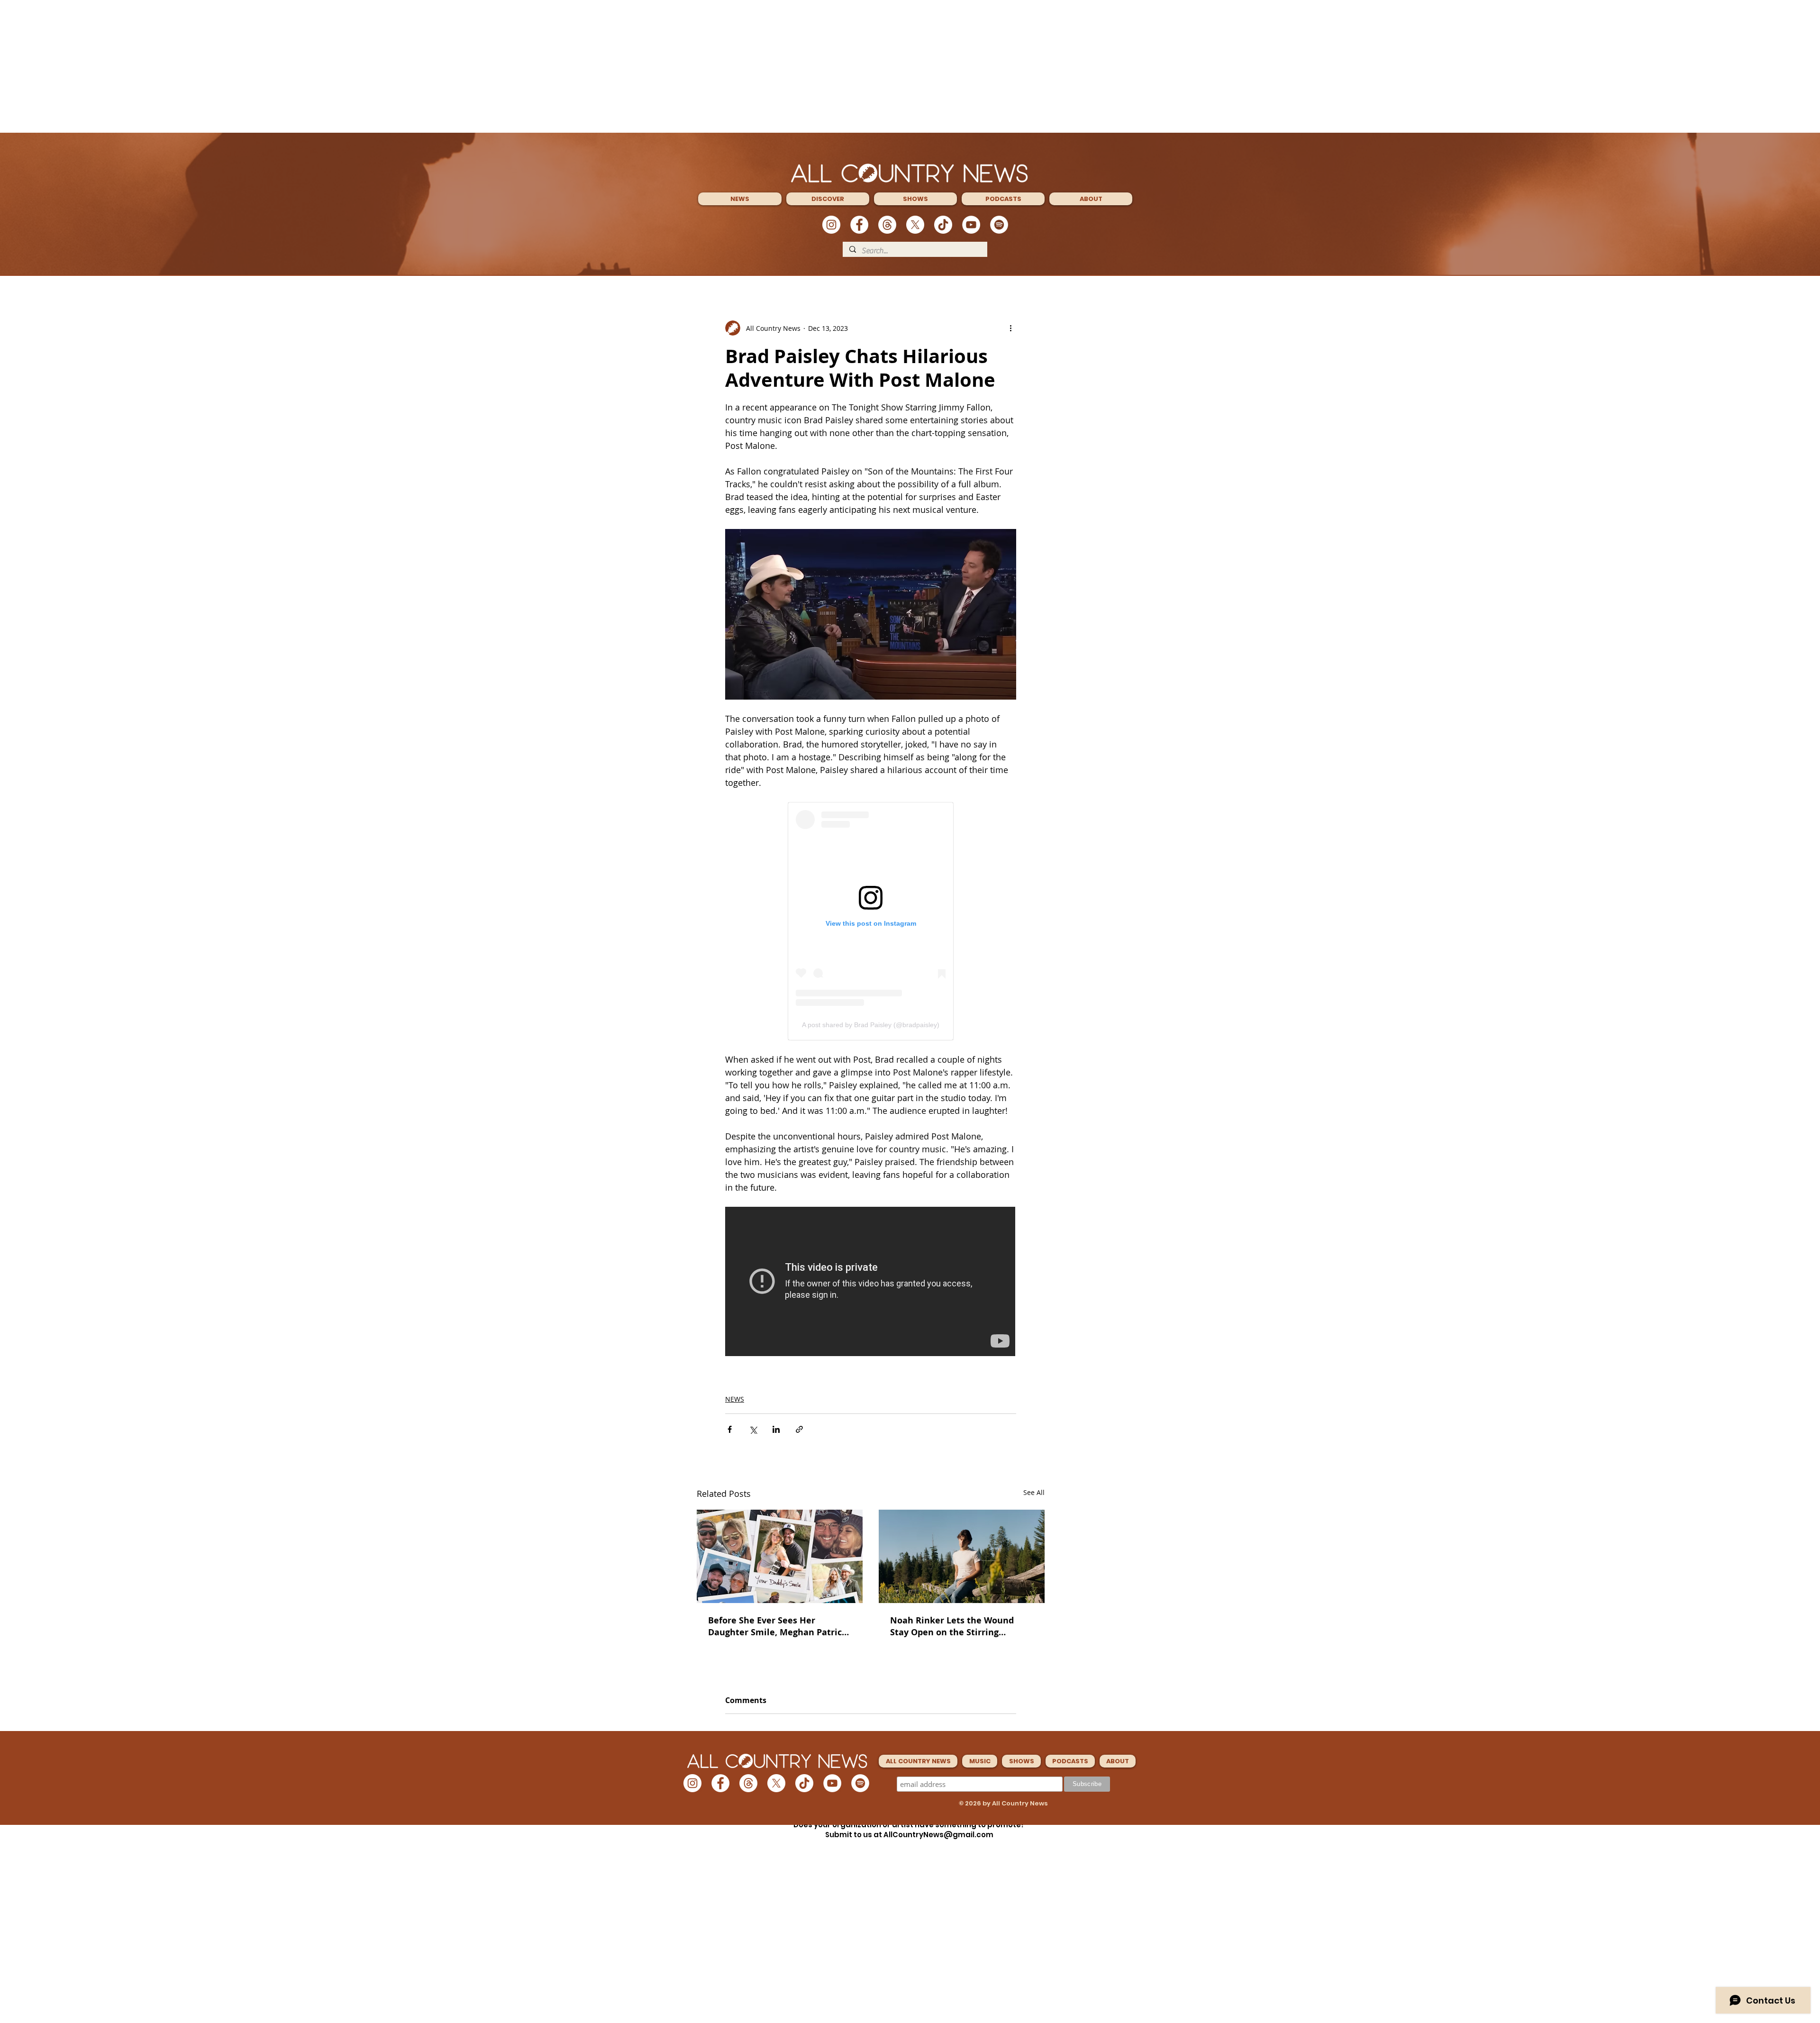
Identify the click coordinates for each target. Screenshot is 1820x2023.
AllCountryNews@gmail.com (938, 1835)
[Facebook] (859, 225)
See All (1034, 1492)
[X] (915, 225)
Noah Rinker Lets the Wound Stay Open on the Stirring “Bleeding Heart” (952, 1626)
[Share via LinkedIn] (776, 1429)
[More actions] (1010, 328)
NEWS (735, 1399)
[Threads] (887, 225)
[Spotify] (999, 225)
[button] (740, 199)
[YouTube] (971, 225)
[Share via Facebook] (730, 1429)
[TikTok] (943, 225)
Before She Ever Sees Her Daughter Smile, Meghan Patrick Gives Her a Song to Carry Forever (780, 1626)
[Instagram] (831, 225)
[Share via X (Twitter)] (753, 1429)
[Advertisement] (910, 66)
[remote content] (871, 921)
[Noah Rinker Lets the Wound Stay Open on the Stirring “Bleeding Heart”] (962, 1556)
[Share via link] (799, 1429)
